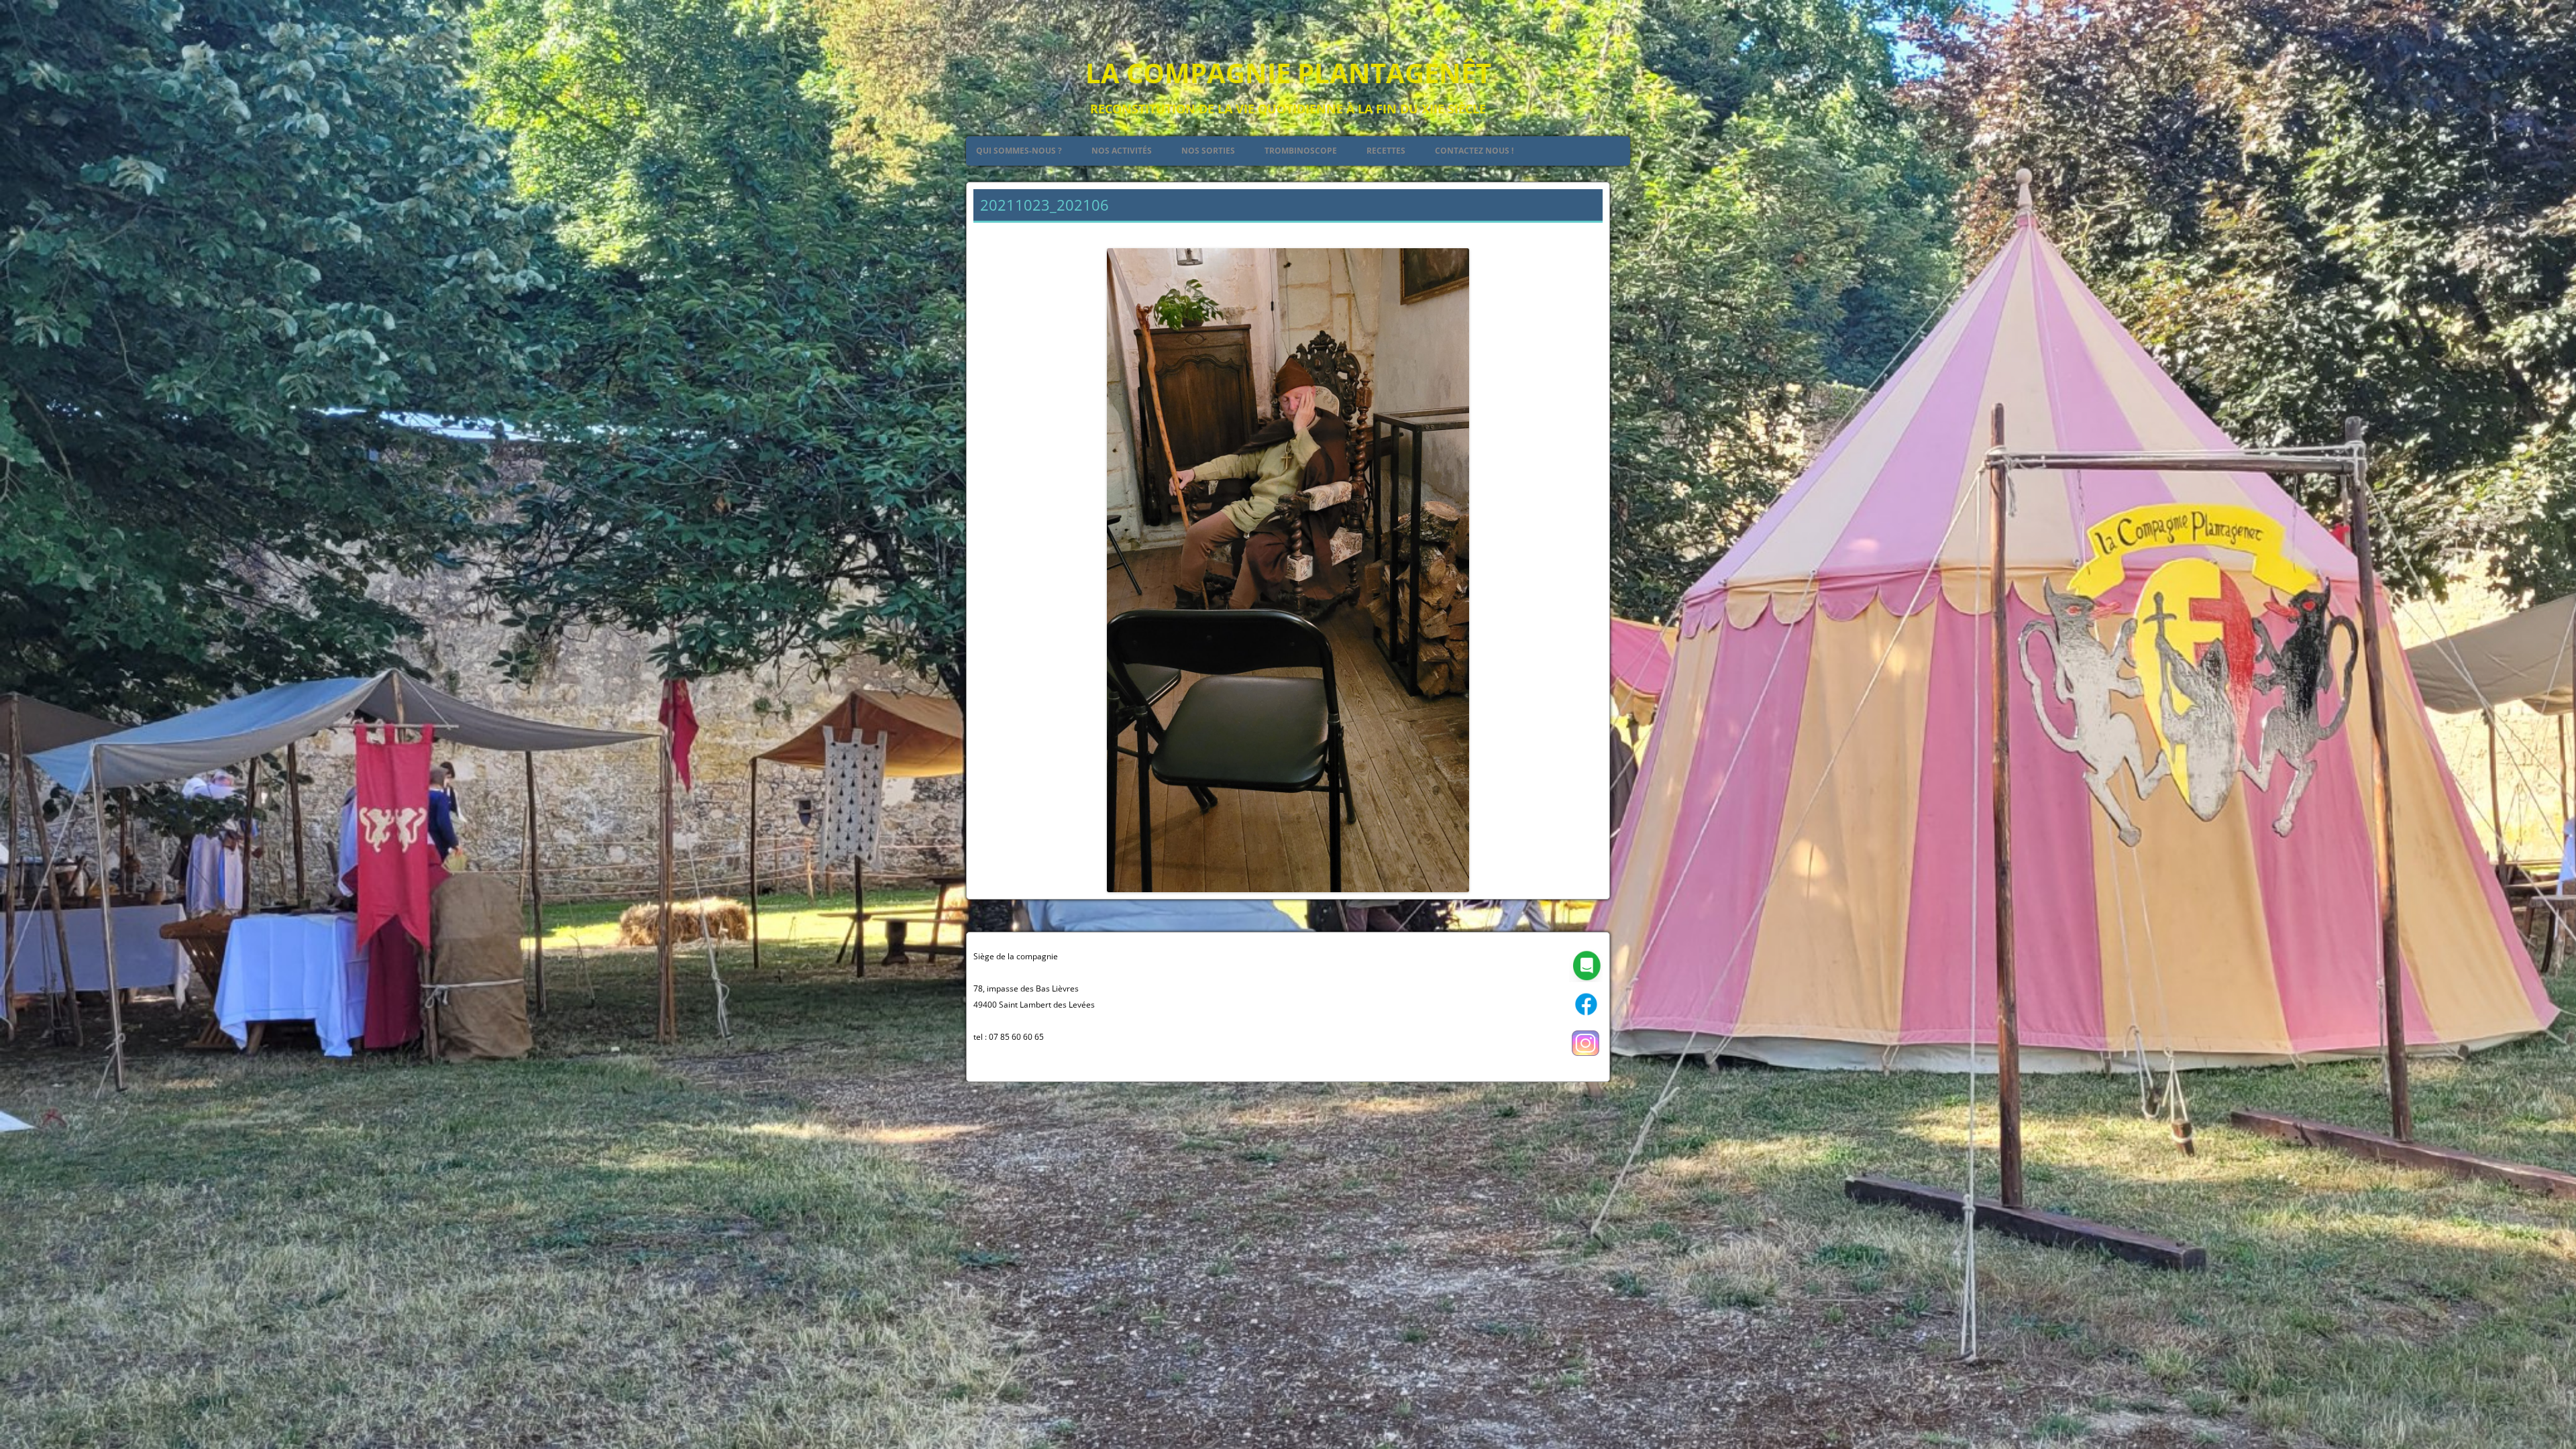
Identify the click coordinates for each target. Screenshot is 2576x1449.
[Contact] (1586, 979)
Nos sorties (1208, 151)
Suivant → (1580, 232)
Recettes (1386, 151)
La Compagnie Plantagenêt (1288, 73)
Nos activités (1122, 151)
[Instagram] (1586, 1057)
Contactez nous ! (1474, 151)
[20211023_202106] (1288, 570)
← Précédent (1002, 232)
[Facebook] (1586, 1018)
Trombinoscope (1301, 151)
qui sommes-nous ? (1019, 151)
